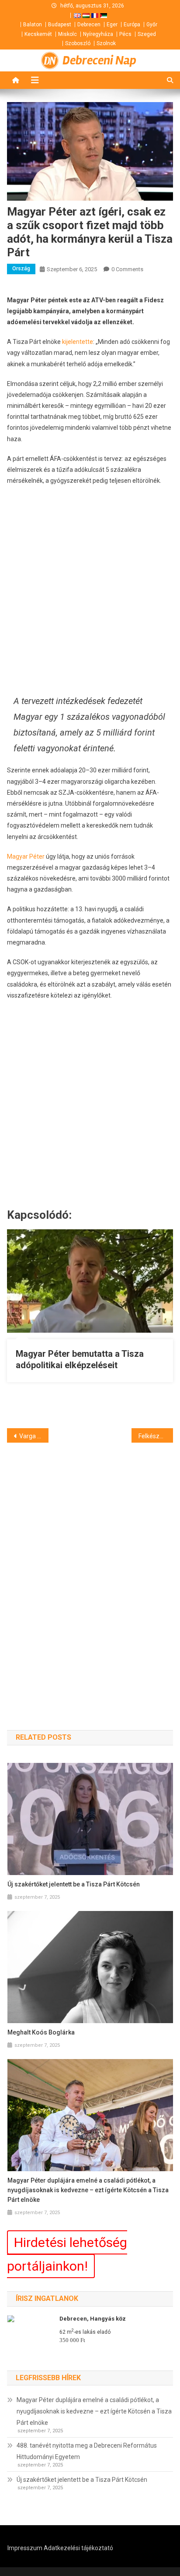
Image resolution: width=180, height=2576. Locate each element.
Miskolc (67, 34)
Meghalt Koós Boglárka (41, 2032)
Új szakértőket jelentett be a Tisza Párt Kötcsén (74, 1884)
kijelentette (78, 342)
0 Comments (127, 269)
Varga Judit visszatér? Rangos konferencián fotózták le (34, 1436)
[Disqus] (90, 1571)
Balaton (33, 25)
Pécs (125, 34)
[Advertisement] (90, 590)
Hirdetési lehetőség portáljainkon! (67, 2254)
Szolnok (106, 43)
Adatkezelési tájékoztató (78, 2548)
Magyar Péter (26, 856)
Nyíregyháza (98, 34)
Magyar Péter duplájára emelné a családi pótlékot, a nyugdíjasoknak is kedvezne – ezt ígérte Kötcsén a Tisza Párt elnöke (88, 2190)
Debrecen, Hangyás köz (93, 2319)
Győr (152, 25)
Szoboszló (78, 43)
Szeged (147, 34)
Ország (21, 269)
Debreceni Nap (99, 60)
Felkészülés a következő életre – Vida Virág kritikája (156, 1436)
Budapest (60, 25)
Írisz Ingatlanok (47, 2298)
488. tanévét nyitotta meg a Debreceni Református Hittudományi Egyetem (87, 2451)
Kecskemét (38, 34)
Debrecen (89, 25)
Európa (132, 25)
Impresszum (25, 2548)
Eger (112, 25)
